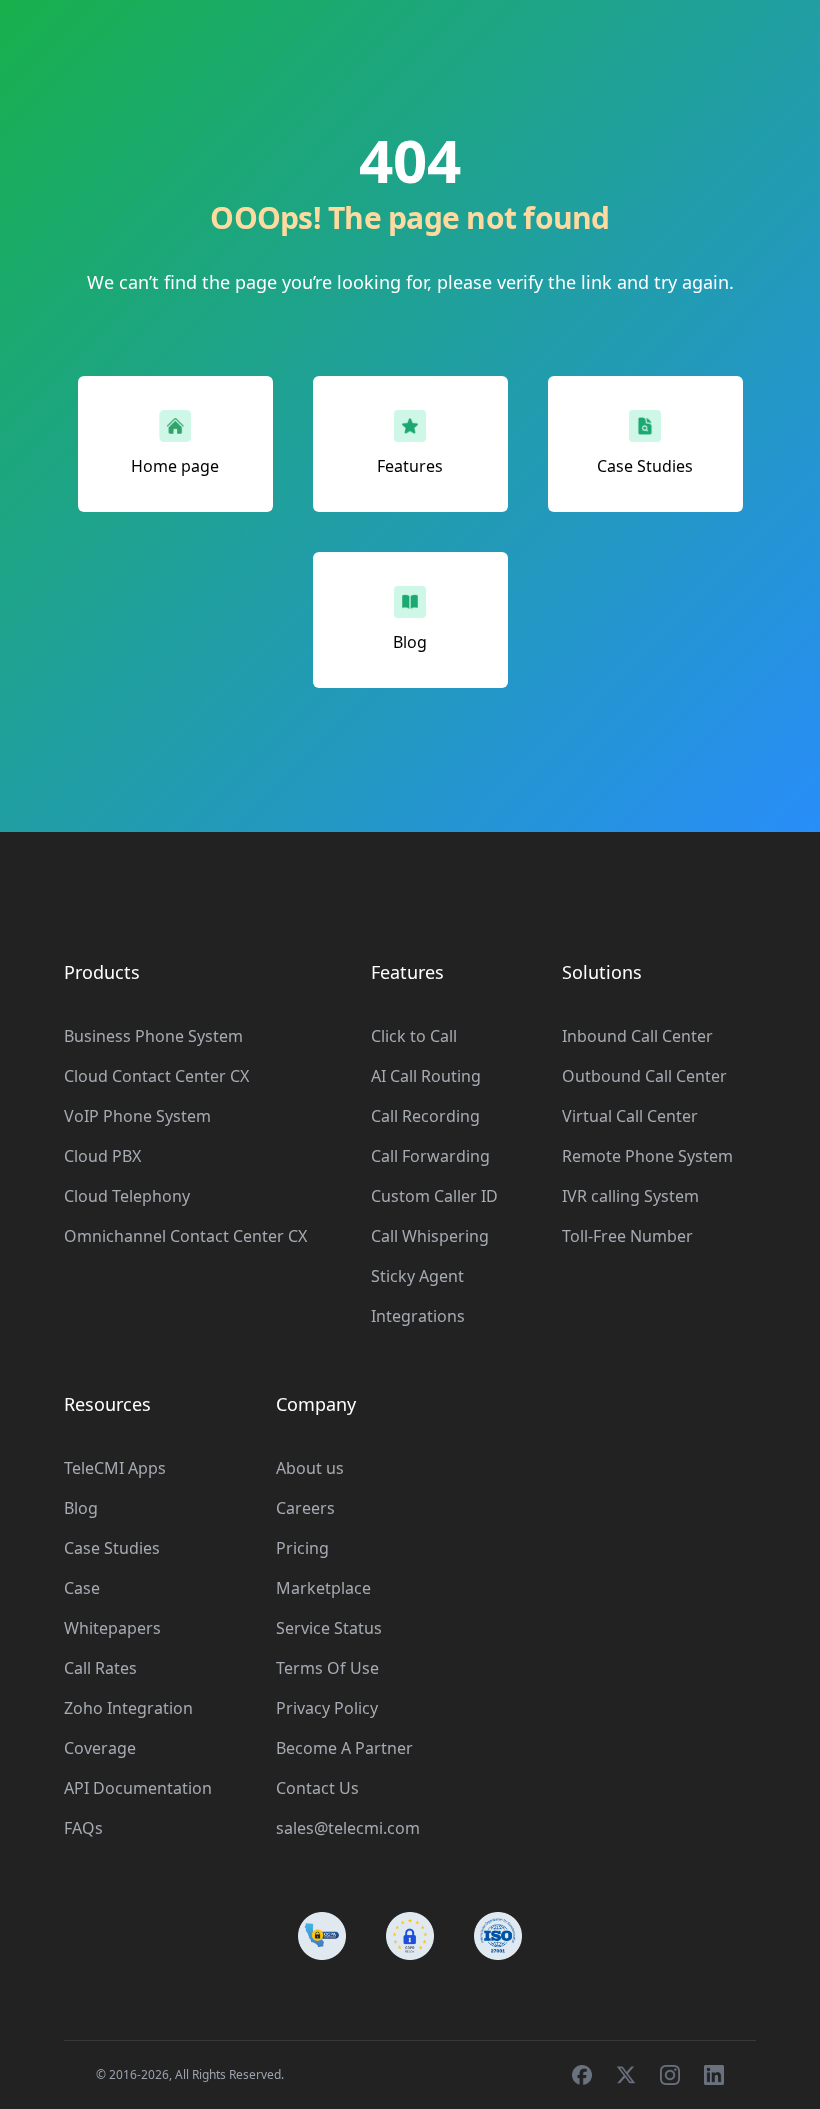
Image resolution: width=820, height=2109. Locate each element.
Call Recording (425, 1116)
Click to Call (414, 1036)
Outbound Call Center (644, 1076)
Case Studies (112, 1548)
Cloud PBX (102, 1156)
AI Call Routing (426, 1076)
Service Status (329, 1628)
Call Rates (100, 1668)
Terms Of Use (327, 1668)
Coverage (100, 1748)
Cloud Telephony (127, 1196)
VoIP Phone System (137, 1116)
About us (310, 1468)
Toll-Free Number (627, 1236)
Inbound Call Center (637, 1036)
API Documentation (138, 1788)
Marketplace (323, 1588)
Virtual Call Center (630, 1116)
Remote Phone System (647, 1156)
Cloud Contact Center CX (156, 1076)
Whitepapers (112, 1628)
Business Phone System (153, 1036)
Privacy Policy (327, 1708)
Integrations (418, 1316)
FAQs (83, 1828)
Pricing (302, 1548)
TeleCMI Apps (115, 1468)
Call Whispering (430, 1236)
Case (82, 1588)
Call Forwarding (430, 1156)
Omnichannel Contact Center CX (185, 1236)
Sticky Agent (417, 1276)
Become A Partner (344, 1748)
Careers (305, 1508)
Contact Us (317, 1788)
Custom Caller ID (434, 1196)
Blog (81, 1508)
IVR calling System (630, 1196)
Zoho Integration (128, 1708)
